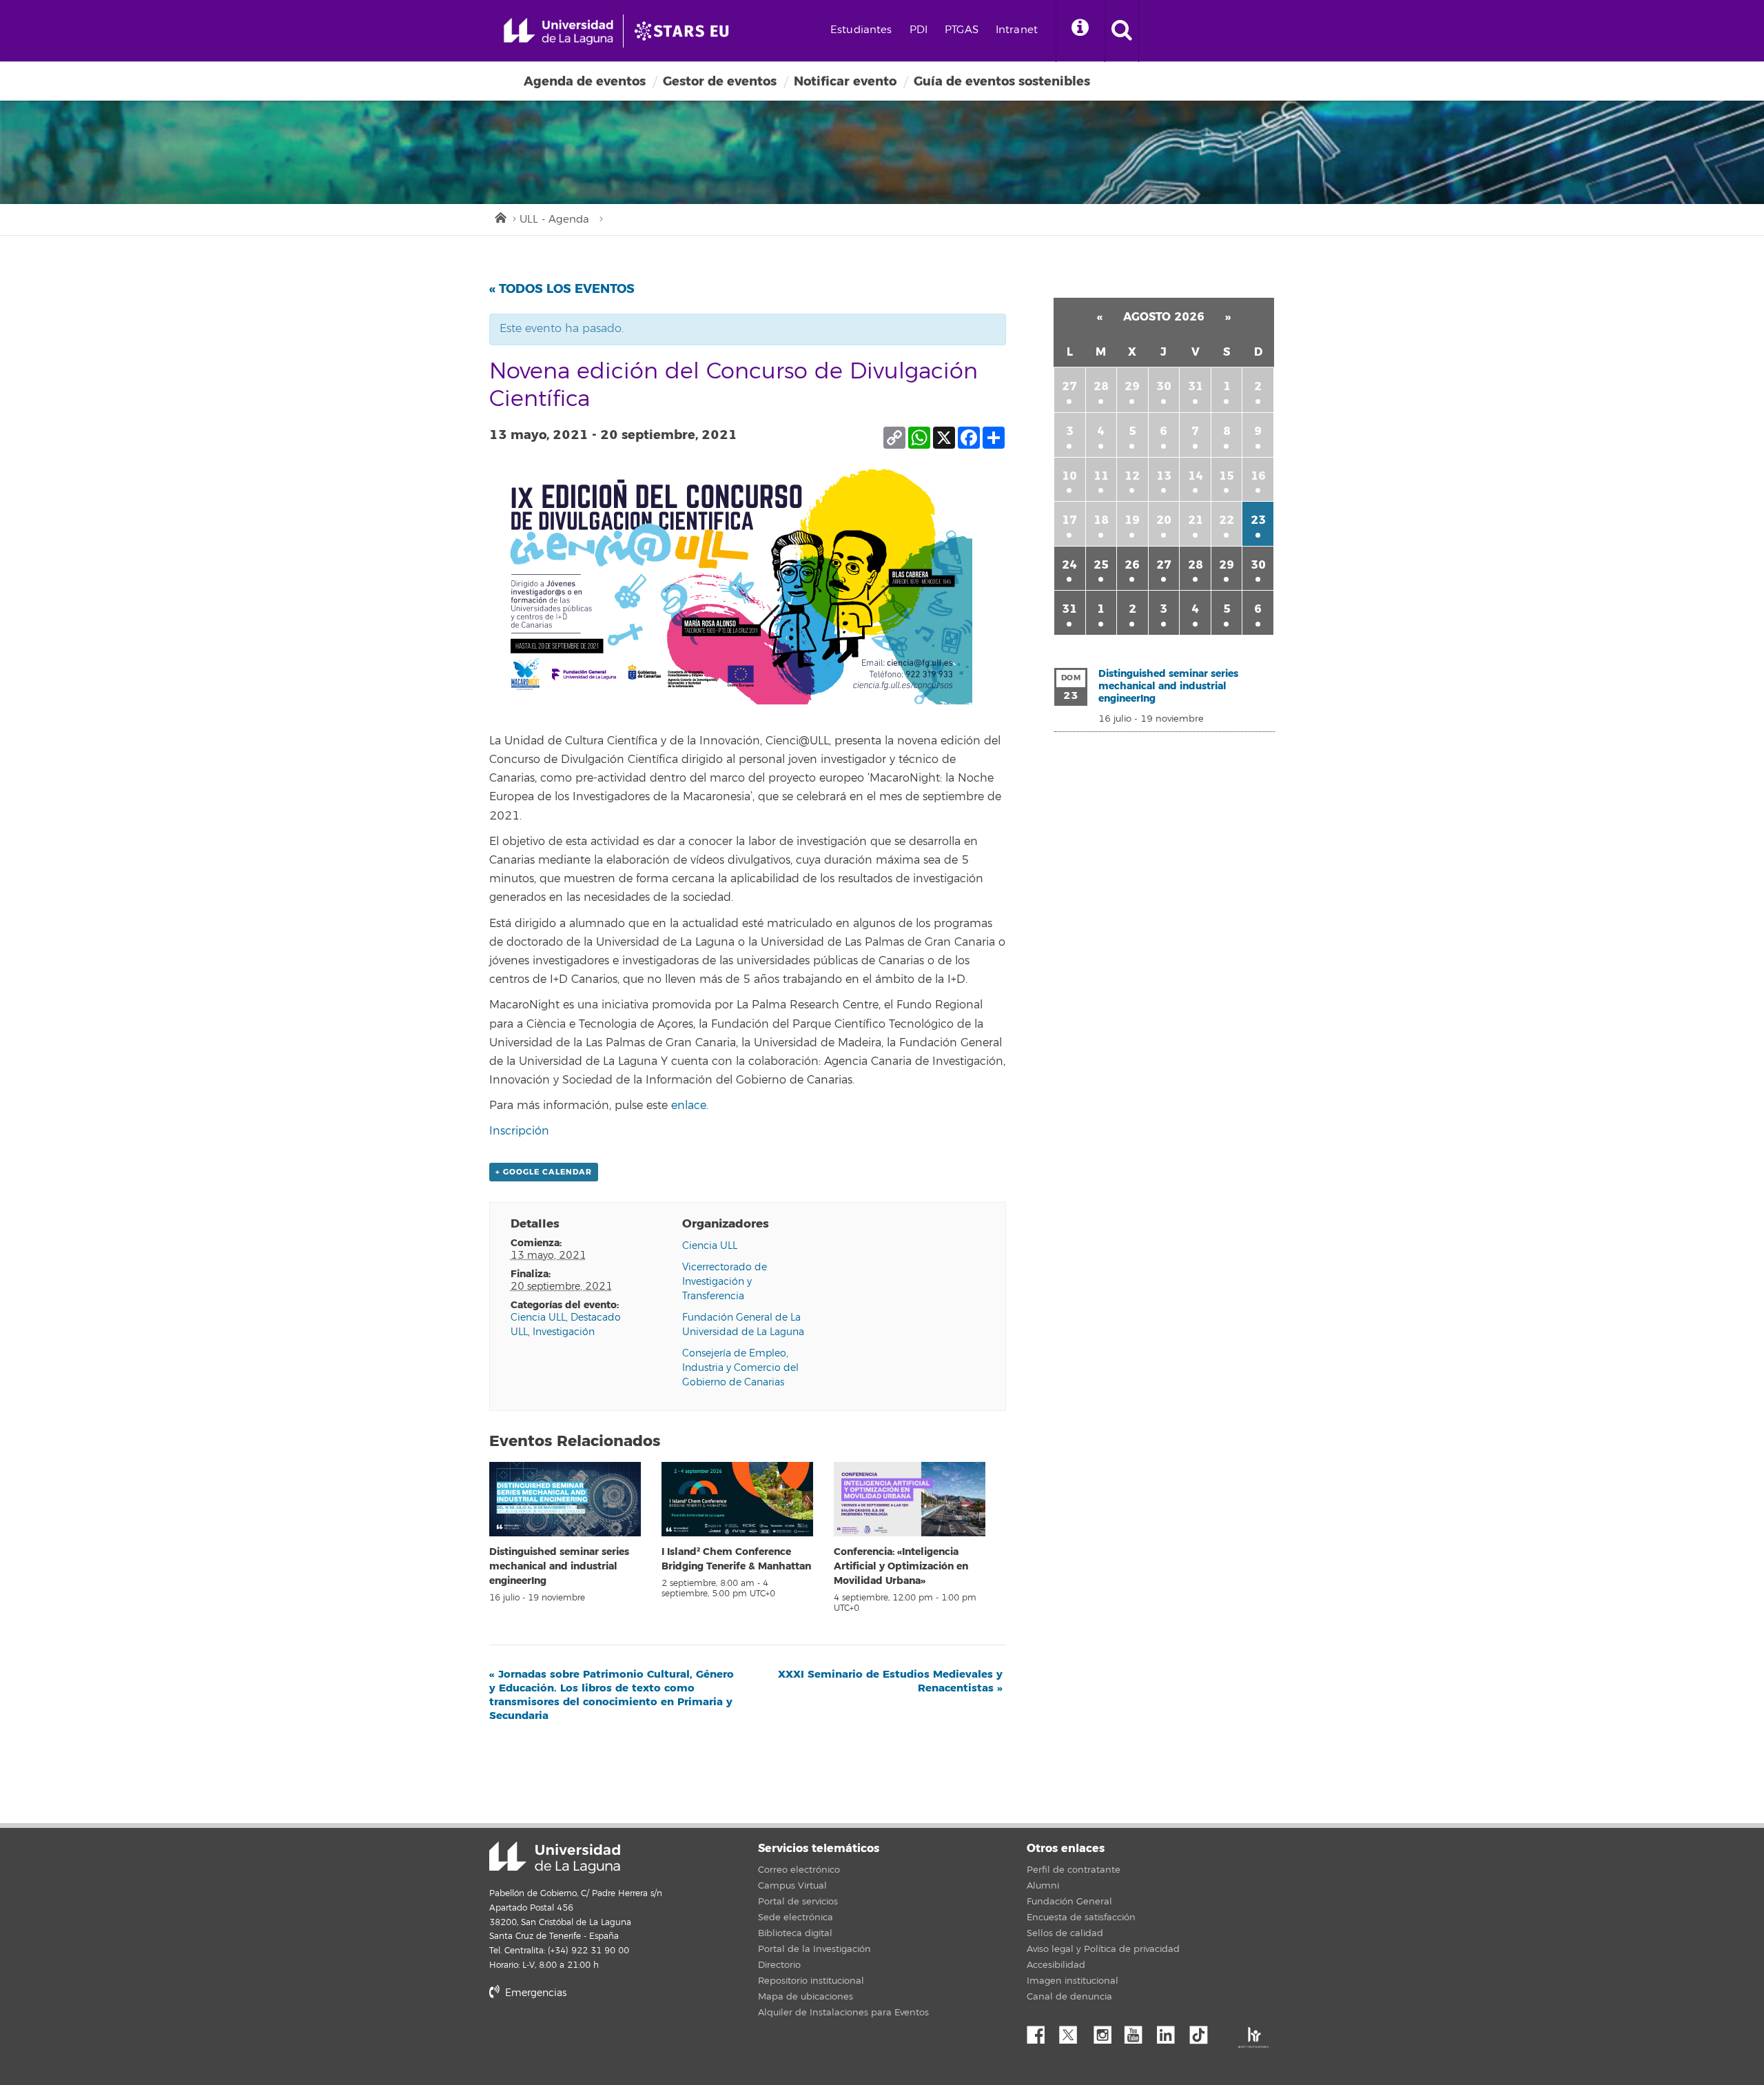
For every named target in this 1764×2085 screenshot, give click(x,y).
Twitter (1074, 2031)
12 (1132, 476)
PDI (919, 30)
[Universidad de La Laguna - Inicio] (563, 31)
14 (1196, 476)
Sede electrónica (796, 1918)
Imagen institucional (1073, 1981)
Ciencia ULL (538, 1318)
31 (1196, 386)
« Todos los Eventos (562, 289)
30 (1164, 386)
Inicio (500, 216)
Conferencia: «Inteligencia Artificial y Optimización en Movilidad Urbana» (901, 1566)
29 (1132, 386)
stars (593, 2040)
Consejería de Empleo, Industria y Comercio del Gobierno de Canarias (740, 1368)
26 (1132, 565)
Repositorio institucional (811, 1981)
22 (1227, 520)
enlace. (690, 1106)
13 (1164, 476)
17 (1069, 520)
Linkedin (1171, 2031)
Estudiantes (861, 30)
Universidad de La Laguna (555, 1858)
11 (1101, 476)
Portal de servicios (798, 1902)
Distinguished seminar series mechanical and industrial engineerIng (559, 1566)
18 (1101, 520)
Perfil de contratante (1074, 1870)
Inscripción (519, 1131)
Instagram (1106, 2031)
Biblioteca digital (795, 1933)
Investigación (564, 1332)
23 (1258, 520)
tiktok (1203, 2031)
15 (1227, 476)
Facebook (1041, 2031)
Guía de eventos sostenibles (1002, 81)
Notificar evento (845, 81)
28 (1101, 386)
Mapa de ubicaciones (806, 1997)
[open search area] (1122, 31)
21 (1196, 520)
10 (1069, 476)
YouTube (1138, 2031)
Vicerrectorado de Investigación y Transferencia (725, 1282)
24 (1069, 565)
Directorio (779, 1965)
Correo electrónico (799, 1870)
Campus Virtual (792, 1886)
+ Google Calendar (544, 1172)
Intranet (1017, 30)
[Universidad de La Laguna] (686, 31)
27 (1069, 386)
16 (1258, 476)
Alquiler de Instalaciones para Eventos (843, 2013)
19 (1132, 520)
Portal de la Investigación (814, 1949)
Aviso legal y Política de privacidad (1103, 1949)
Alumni (1043, 1886)
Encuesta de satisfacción (1081, 1918)
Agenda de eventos (585, 81)
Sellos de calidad (1065, 1933)
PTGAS (962, 30)
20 (1164, 520)
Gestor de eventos (720, 81)
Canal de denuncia (1069, 1997)
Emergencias (534, 1993)
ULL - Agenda (554, 220)
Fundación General (1069, 1902)
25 (1101, 565)
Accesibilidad (1056, 1965)
